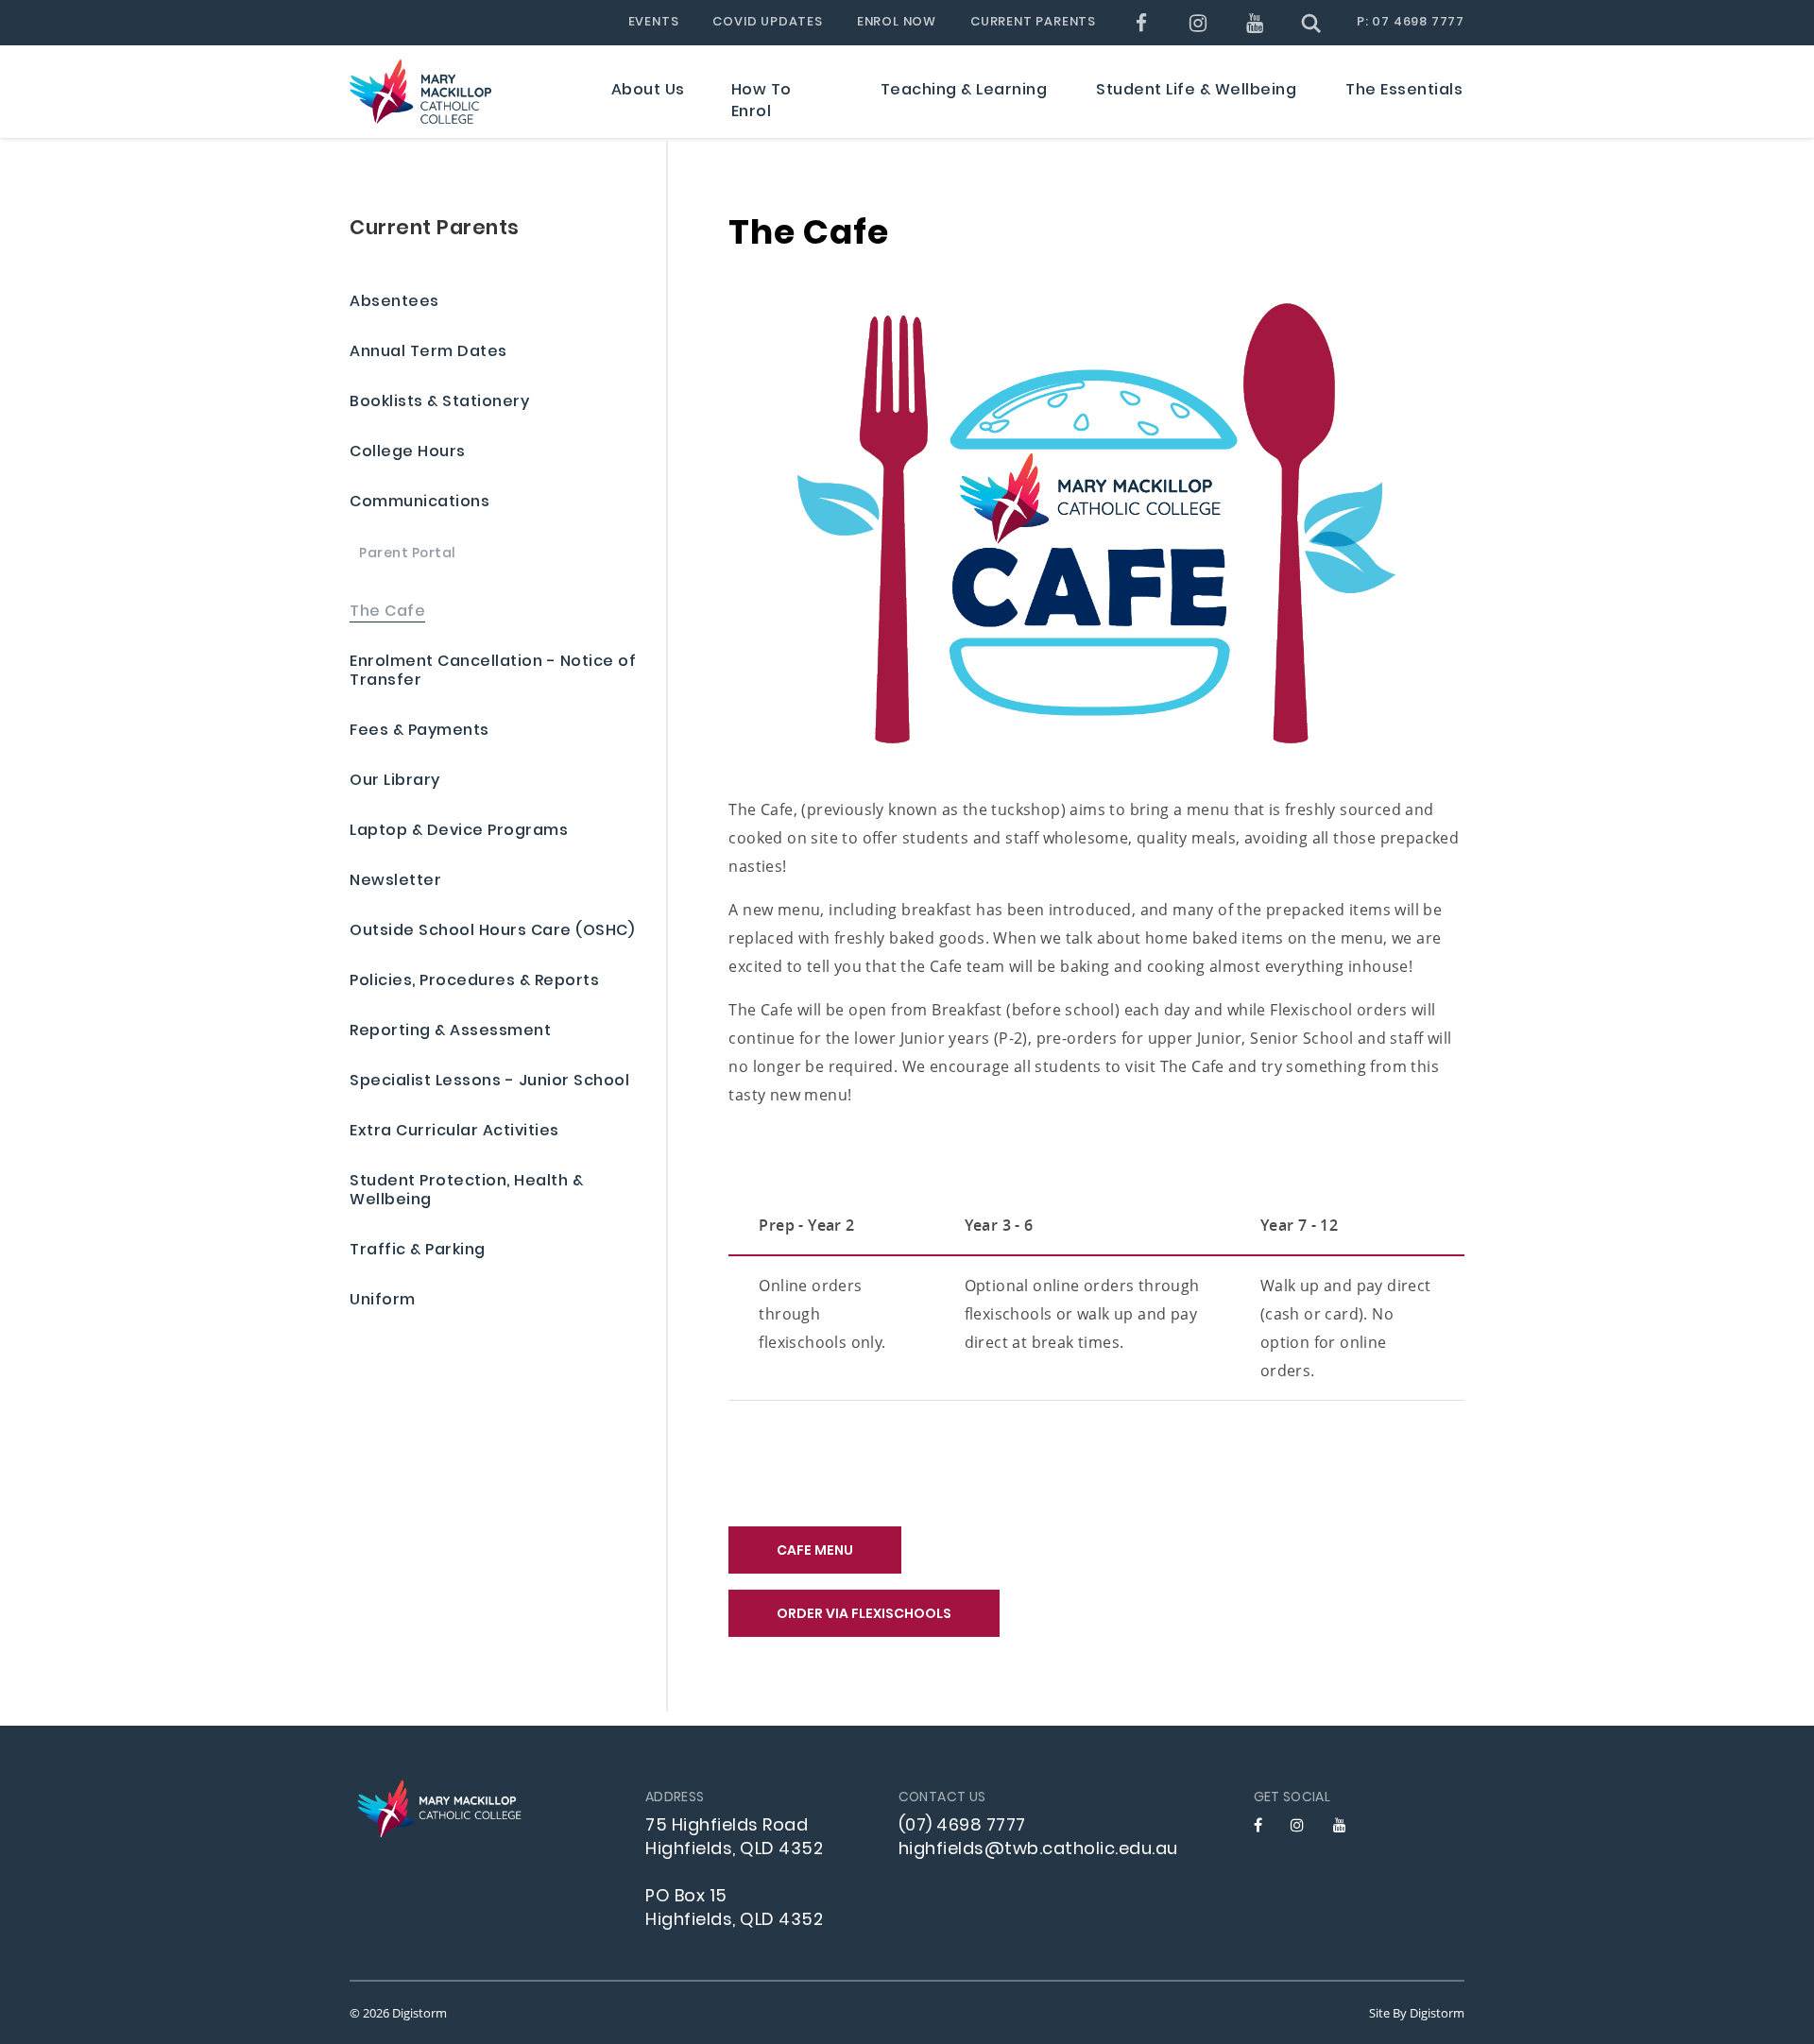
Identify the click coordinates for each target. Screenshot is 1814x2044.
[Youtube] (1340, 1825)
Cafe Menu (815, 1551)
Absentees (394, 303)
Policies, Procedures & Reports (474, 982)
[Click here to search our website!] (1311, 23)
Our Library (395, 782)
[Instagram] (1198, 23)
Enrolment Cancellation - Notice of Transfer (493, 672)
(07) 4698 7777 (962, 1826)
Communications (419, 503)
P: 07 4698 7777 (1411, 23)
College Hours (408, 453)
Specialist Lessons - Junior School (489, 1082)
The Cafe (387, 613)
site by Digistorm (1417, 2013)
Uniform (383, 1301)
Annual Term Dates (428, 353)
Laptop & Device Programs (459, 832)
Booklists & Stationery (439, 403)
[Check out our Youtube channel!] (1255, 23)
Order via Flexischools (864, 1615)
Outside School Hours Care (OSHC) (492, 932)
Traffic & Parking (418, 1251)
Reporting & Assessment (450, 1032)
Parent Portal (408, 555)
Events (654, 23)
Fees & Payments (419, 732)
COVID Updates (767, 23)
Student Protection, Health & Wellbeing (466, 1192)
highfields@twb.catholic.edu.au (1038, 1850)
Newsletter (395, 882)
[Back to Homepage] (420, 92)
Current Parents (1033, 23)
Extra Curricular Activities (454, 1132)
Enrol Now (897, 23)
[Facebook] (1142, 23)
